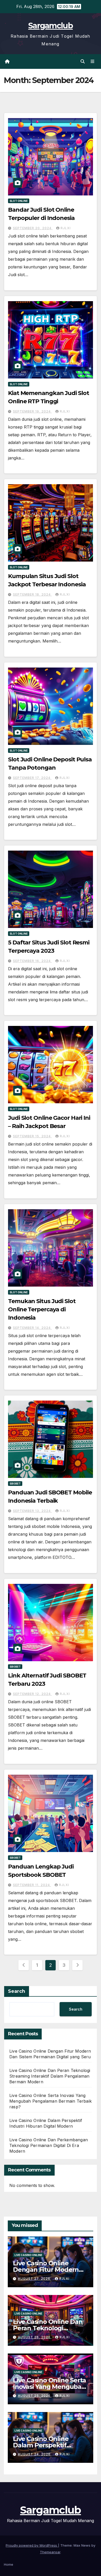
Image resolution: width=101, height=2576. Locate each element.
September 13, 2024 (32, 1511)
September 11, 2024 (32, 1885)
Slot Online (19, 201)
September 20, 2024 (33, 228)
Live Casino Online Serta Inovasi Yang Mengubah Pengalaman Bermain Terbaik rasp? (51, 2101)
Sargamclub (51, 26)
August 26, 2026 (35, 2337)
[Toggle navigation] (93, 61)
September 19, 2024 (32, 411)
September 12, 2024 (32, 1694)
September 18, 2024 (32, 594)
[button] (83, 61)
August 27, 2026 (35, 2279)
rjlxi (66, 228)
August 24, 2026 (35, 2454)
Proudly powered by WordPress (32, 2545)
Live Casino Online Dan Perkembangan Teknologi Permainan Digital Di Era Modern (49, 2145)
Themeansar (50, 2552)
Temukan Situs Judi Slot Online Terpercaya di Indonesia (42, 1309)
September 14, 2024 (32, 1328)
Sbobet (15, 1484)
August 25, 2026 (35, 2396)
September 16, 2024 (32, 961)
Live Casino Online (28, 2255)
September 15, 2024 (32, 1136)
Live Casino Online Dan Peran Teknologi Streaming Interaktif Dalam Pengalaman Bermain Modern (50, 2076)
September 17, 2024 (32, 778)
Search (17, 1991)
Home (9, 2564)
